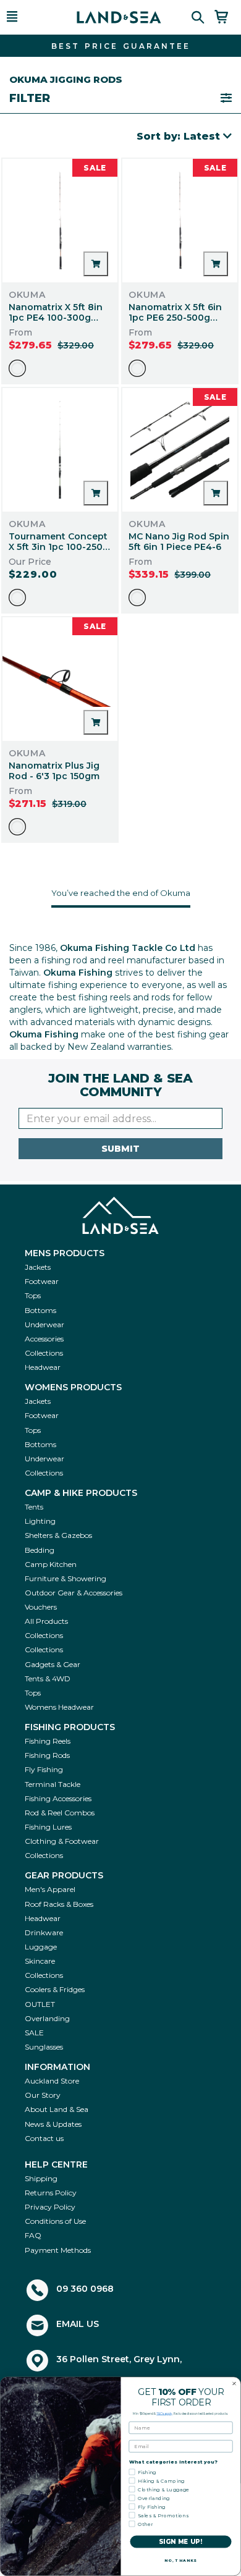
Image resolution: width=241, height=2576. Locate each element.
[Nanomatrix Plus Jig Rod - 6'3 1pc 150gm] (60, 679)
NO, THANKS (181, 2561)
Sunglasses (44, 2047)
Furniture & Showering (66, 1578)
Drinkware (44, 1932)
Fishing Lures (48, 1827)
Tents (34, 1507)
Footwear (42, 1281)
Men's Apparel (50, 1889)
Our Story (43, 2095)
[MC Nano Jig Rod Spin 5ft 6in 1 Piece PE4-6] (180, 450)
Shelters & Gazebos (58, 1535)
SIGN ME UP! (181, 2542)
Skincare (40, 1961)
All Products (46, 1621)
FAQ (33, 2235)
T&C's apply (164, 2413)
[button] (28, 17)
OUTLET (40, 2004)
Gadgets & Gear (53, 1664)
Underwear (44, 1324)
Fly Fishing (44, 1769)
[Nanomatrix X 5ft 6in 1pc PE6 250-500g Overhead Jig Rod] (180, 221)
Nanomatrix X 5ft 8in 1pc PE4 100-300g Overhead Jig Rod (56, 318)
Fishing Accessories (58, 1798)
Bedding (40, 1550)
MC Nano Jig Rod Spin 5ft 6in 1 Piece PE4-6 (179, 542)
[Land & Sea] (119, 17)
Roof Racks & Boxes (59, 1904)
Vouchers (41, 1607)
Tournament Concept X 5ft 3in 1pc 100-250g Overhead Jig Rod (59, 547)
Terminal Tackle (53, 1784)
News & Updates (53, 2124)
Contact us (44, 2138)
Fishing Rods (47, 1755)
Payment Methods (58, 2250)
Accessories (44, 1339)
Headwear (43, 1367)
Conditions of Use (55, 2221)
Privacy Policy (50, 2207)
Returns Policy (51, 2193)
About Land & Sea (57, 2109)
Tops (33, 1295)
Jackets (38, 1267)
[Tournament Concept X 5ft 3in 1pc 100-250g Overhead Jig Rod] (60, 450)
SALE (34, 2033)
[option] (17, 368)
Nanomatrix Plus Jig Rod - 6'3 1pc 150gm (54, 771)
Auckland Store (52, 2081)
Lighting (40, 1521)
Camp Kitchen (51, 1564)
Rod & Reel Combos (60, 1813)
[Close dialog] (234, 2384)
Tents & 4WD (48, 1679)
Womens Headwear (59, 1707)
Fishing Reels (48, 1741)
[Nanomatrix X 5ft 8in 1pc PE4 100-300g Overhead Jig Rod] (60, 221)
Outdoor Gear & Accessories (74, 1593)
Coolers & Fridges (55, 1989)
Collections (44, 1353)
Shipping (41, 2178)
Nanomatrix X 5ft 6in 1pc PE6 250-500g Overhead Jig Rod (175, 318)
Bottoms (40, 1310)
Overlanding (47, 2018)
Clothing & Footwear (62, 1841)
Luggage (41, 1947)
